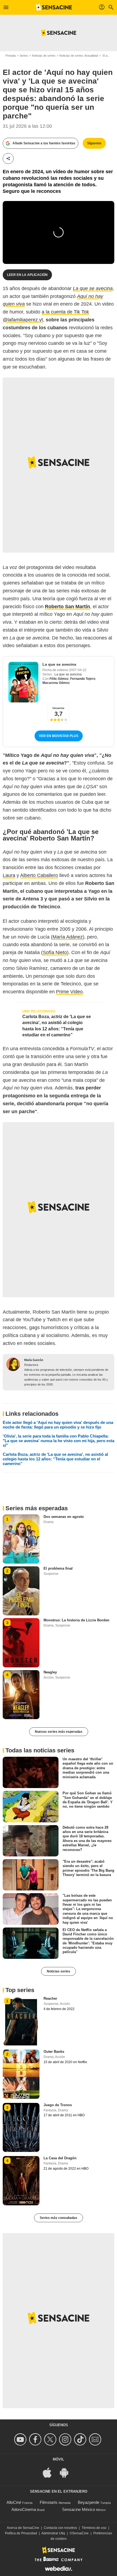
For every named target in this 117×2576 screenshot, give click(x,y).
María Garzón (34, 1360)
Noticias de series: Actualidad (79, 56)
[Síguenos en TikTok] (81, 2439)
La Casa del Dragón (60, 2158)
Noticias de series (44, 56)
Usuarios (59, 708)
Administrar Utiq (53, 2533)
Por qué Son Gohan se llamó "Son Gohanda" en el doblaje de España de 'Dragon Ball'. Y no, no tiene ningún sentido (88, 1800)
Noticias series (59, 1971)
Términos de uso (94, 2528)
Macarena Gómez (56, 683)
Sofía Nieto (55, 952)
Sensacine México (78, 2509)
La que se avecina (59, 664)
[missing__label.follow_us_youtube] (21, 2439)
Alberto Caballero (39, 875)
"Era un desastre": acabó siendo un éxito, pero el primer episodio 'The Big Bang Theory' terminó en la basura (88, 1868)
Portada (11, 56)
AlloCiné (14, 2502)
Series (24, 56)
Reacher (50, 1998)
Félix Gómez (59, 679)
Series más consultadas (59, 2218)
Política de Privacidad (21, 2533)
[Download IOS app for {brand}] (50, 2472)
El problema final (58, 1568)
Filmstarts (49, 2502)
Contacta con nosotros (60, 2528)
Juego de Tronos (58, 2105)
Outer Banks (54, 2052)
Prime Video (69, 992)
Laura (9, 875)
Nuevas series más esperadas (59, 1732)
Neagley (50, 1672)
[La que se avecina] (23, 682)
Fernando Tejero (83, 679)
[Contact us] (96, 2439)
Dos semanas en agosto (64, 1517)
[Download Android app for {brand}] (67, 2472)
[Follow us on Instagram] (66, 2439)
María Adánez (68, 937)
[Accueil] (54, 7)
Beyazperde (89, 2502)
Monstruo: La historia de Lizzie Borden (76, 1620)
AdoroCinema (24, 2509)
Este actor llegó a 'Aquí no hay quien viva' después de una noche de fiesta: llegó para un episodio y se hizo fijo (58, 1425)
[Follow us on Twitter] (51, 2439)
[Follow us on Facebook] (36, 2439)
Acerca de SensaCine (23, 2528)
